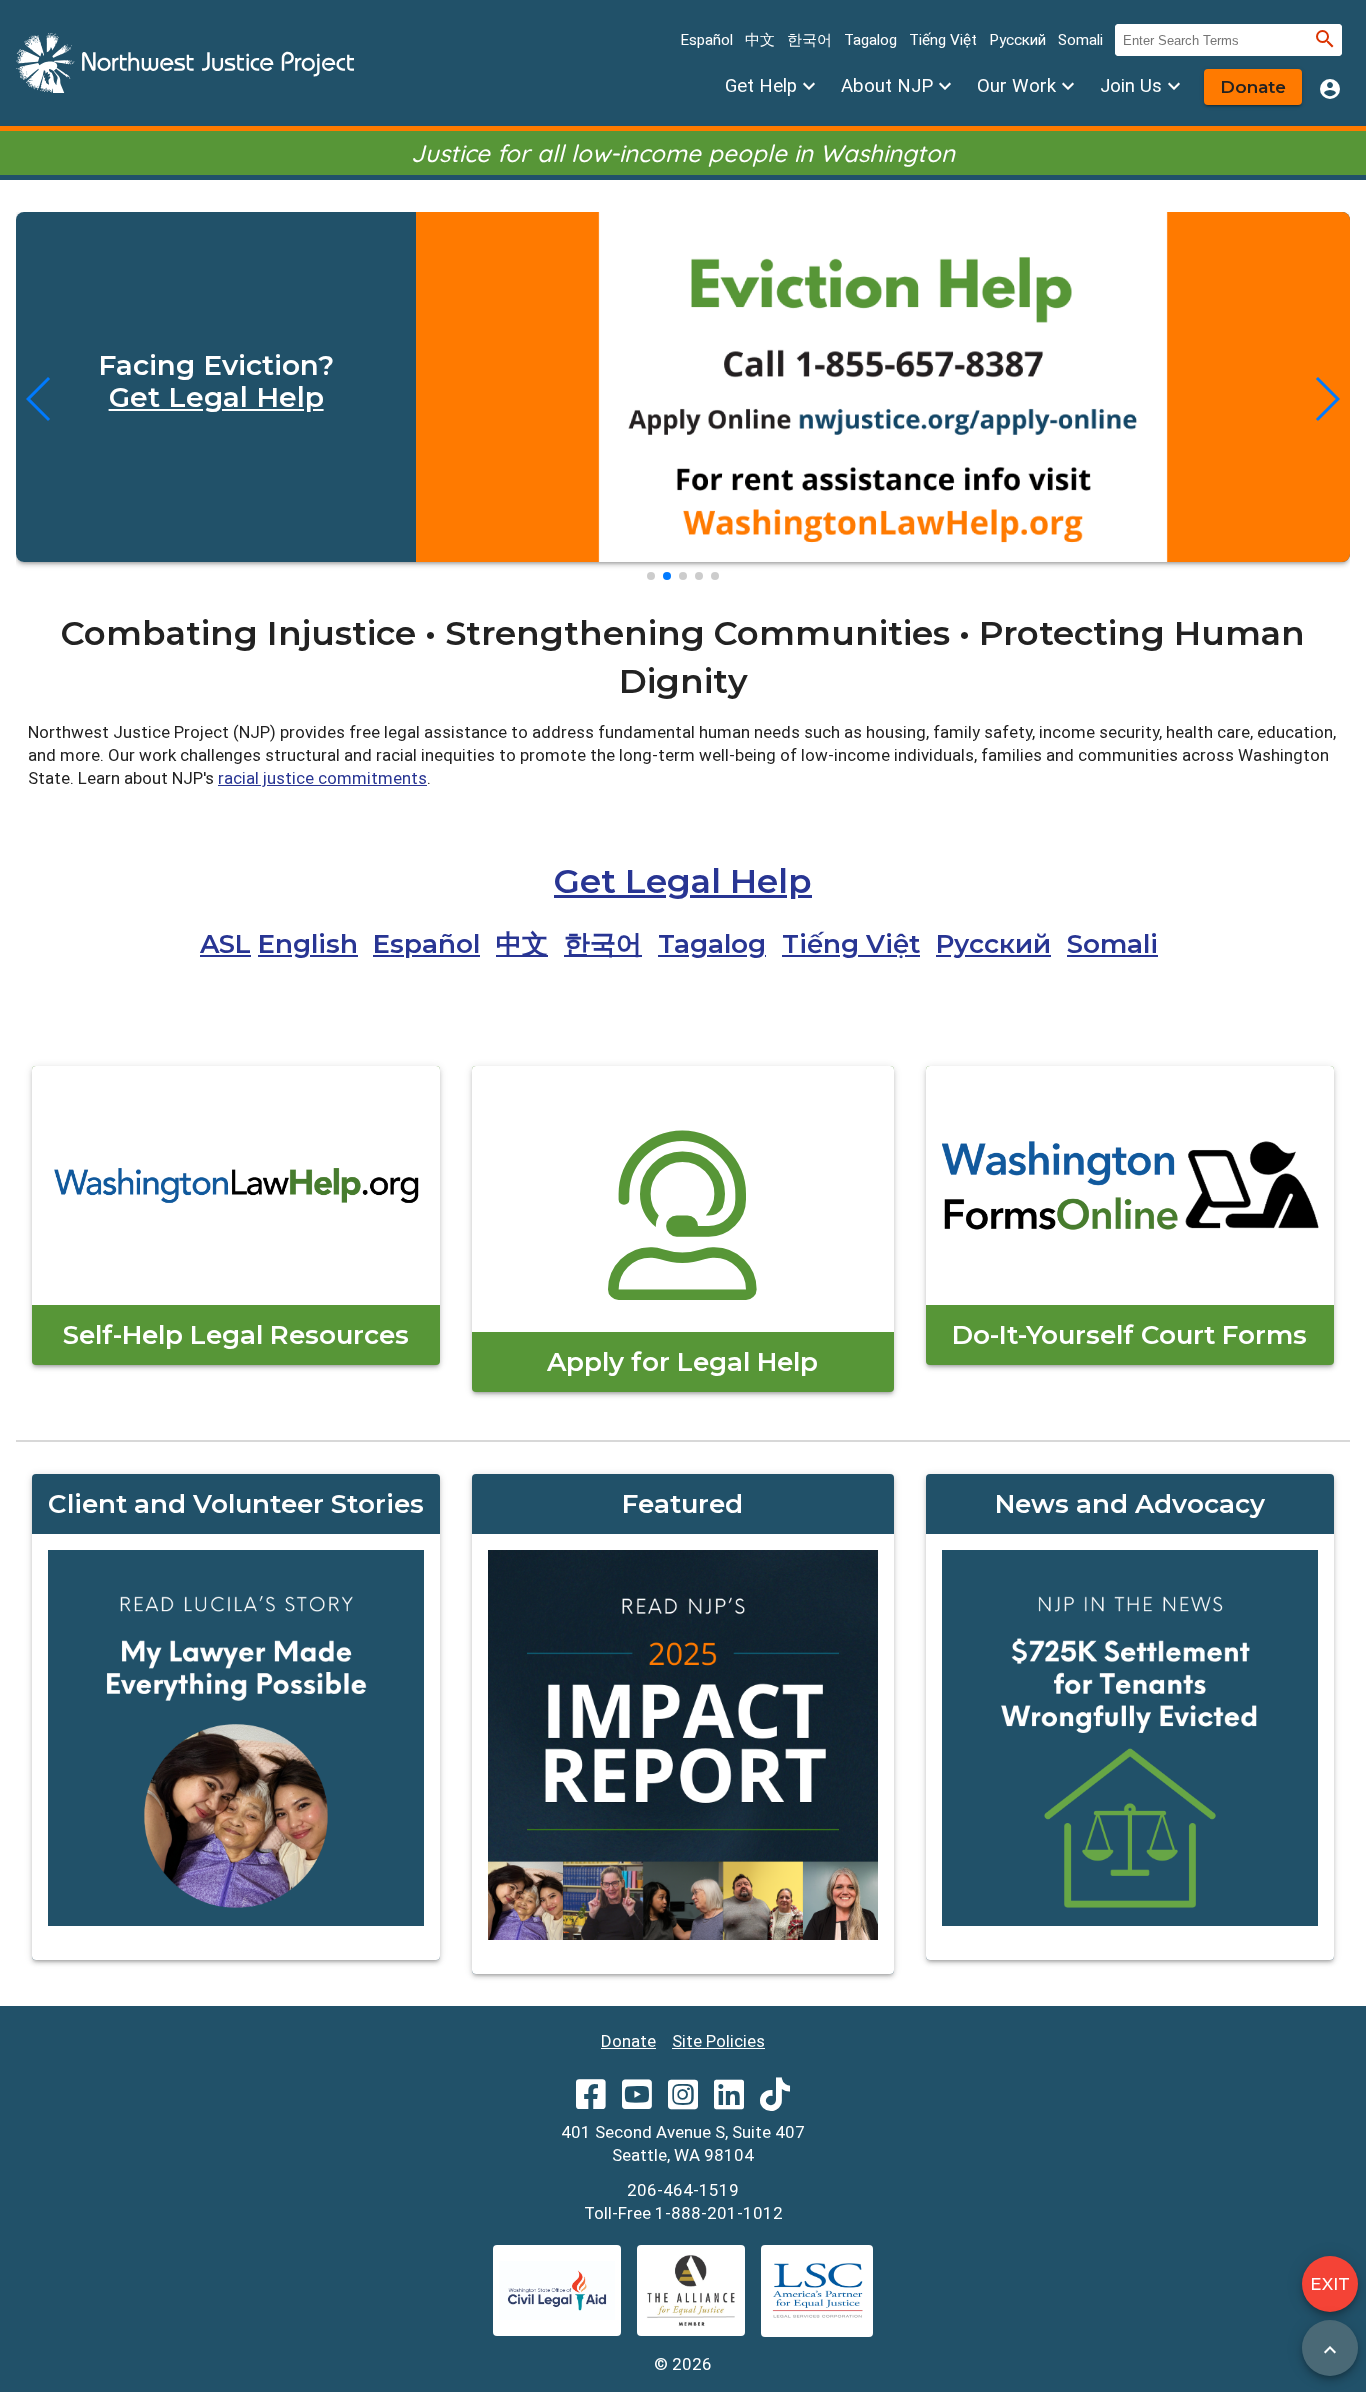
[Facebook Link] (591, 2101)
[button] (651, 576)
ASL (225, 944)
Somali (1080, 40)
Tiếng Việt (943, 40)
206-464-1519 (683, 2190)
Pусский (1017, 40)
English (308, 944)
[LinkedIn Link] (729, 2101)
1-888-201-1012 (719, 2213)
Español (706, 40)
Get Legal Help (216, 397)
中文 (760, 40)
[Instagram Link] (683, 2101)
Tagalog (870, 40)
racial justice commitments (322, 778)
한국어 (809, 40)
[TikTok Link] (775, 2101)
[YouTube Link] (637, 2101)
